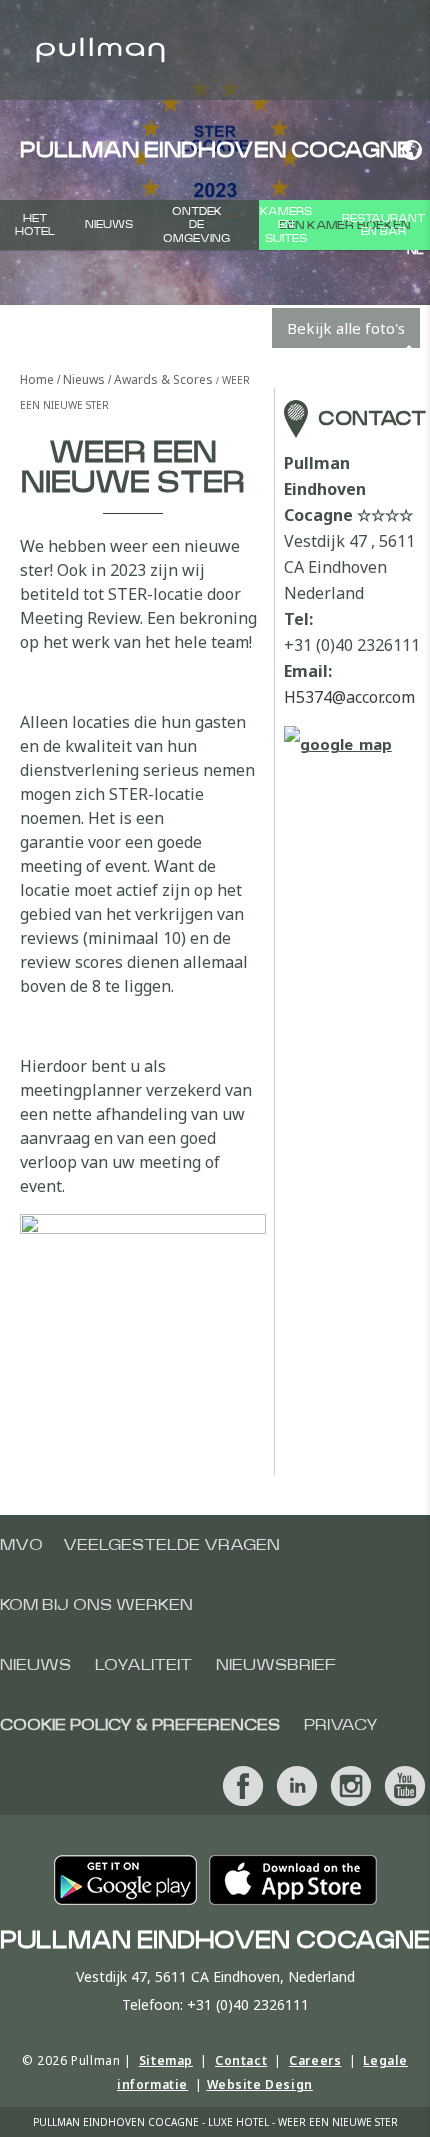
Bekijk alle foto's (346, 328)
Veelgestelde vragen (171, 1545)
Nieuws (109, 224)
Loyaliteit (143, 1665)
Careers (315, 2060)
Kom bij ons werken (96, 1605)
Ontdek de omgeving (196, 224)
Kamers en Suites (286, 224)
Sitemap (166, 2060)
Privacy (341, 1725)
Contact (241, 2060)
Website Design (260, 2084)
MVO (21, 1545)
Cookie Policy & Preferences (140, 1725)
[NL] (408, 150)
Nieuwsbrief (276, 1665)
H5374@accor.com (349, 697)
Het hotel (35, 225)
